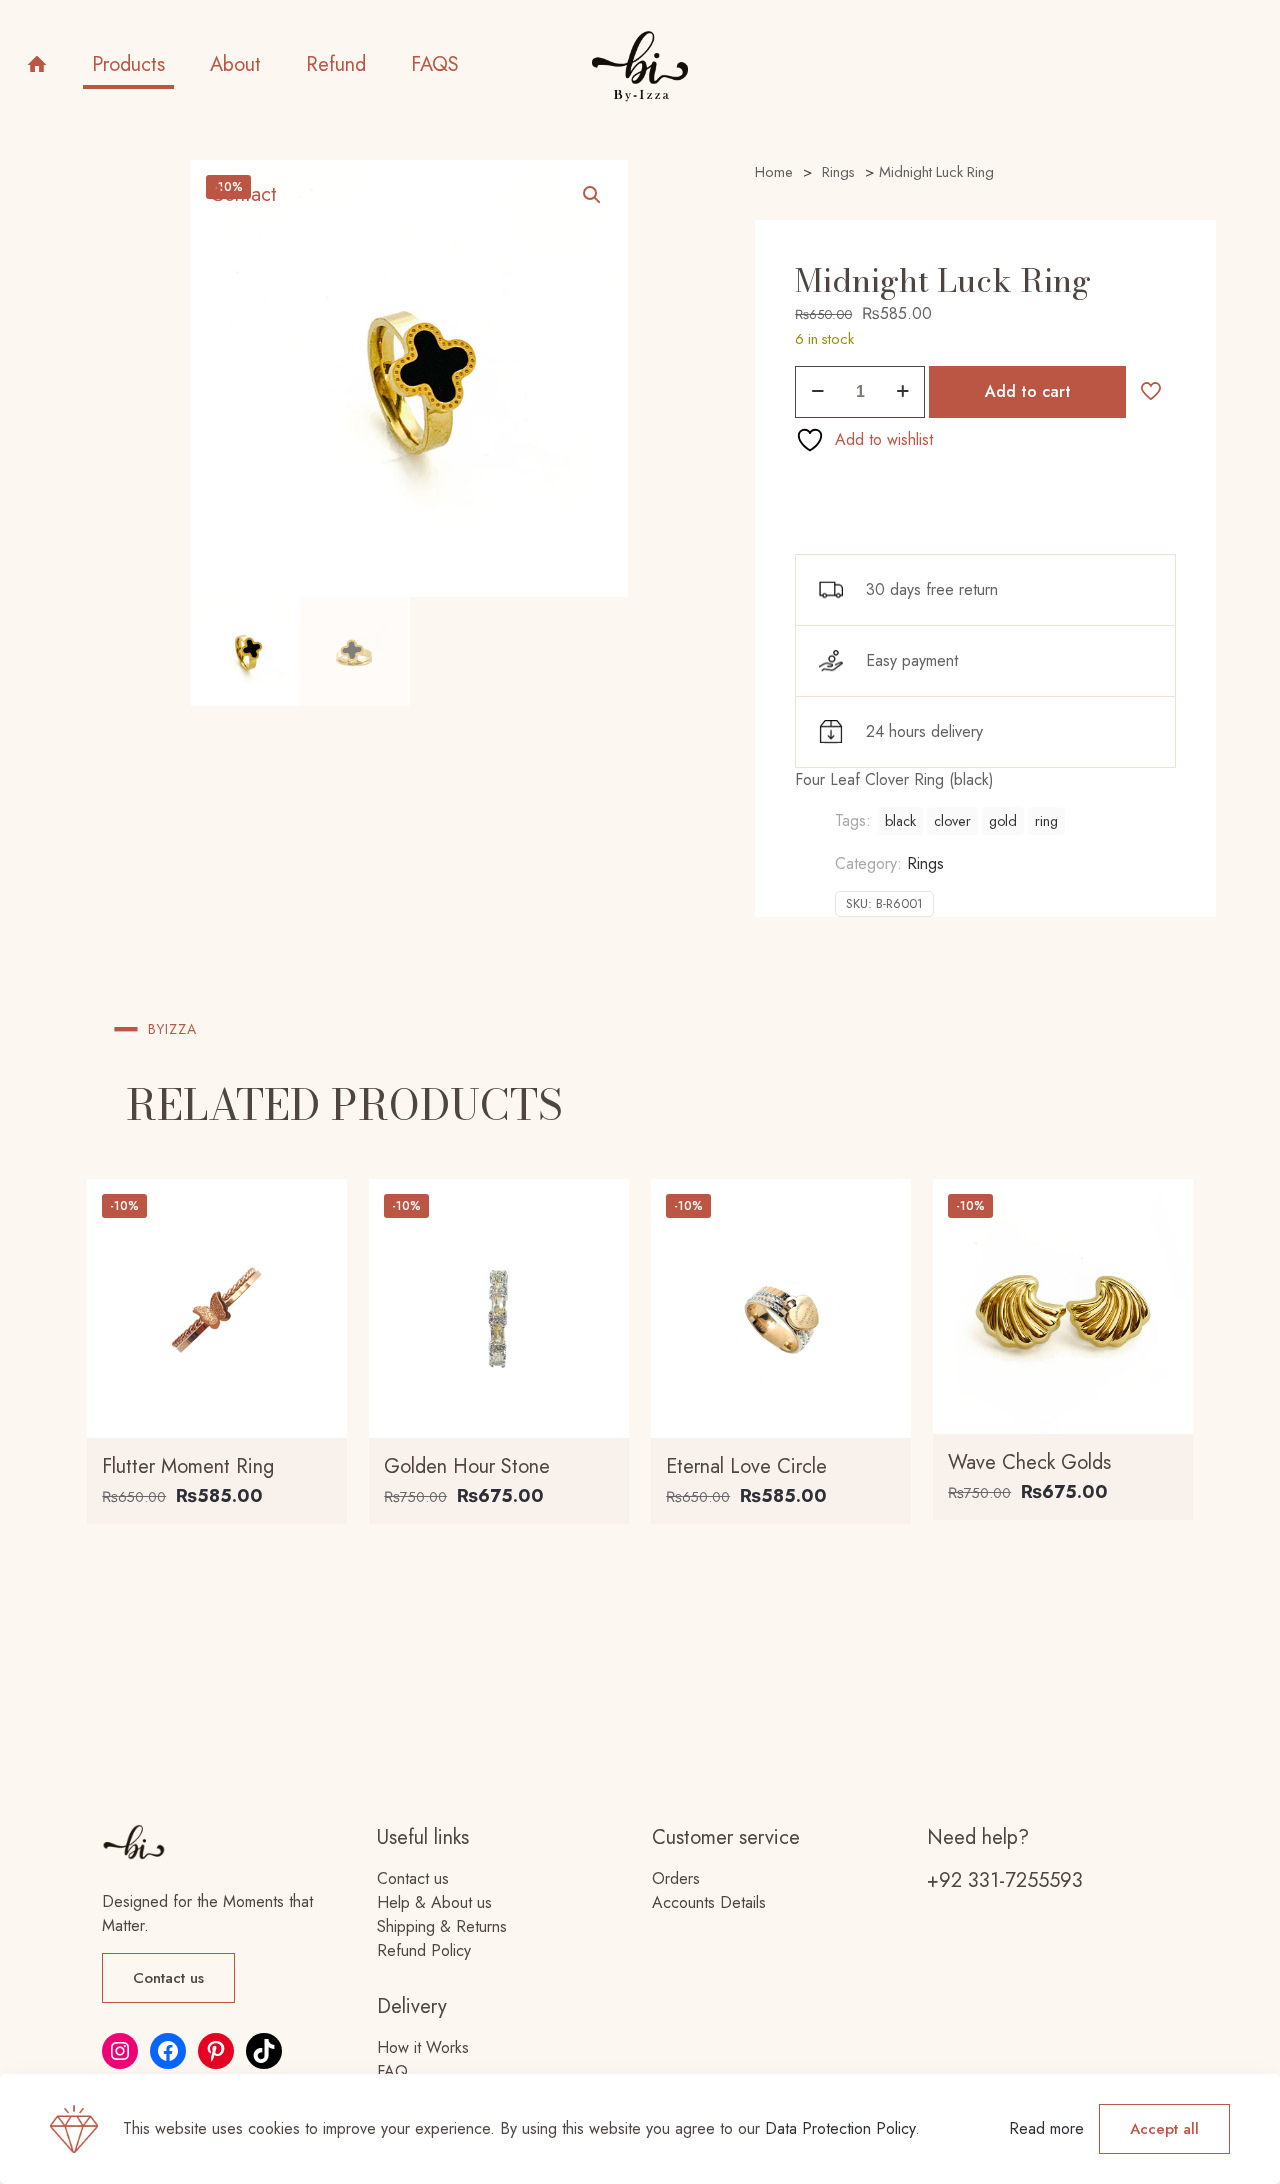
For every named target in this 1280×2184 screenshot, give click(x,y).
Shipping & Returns (442, 1926)
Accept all (1164, 2129)
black (900, 821)
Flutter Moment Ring (188, 1466)
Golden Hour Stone (467, 1466)
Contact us (413, 1878)
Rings (925, 863)
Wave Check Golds (1029, 1462)
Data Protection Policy (840, 2128)
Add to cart (1028, 391)
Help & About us (434, 1902)
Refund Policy (424, 1950)
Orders (676, 1878)
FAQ (392, 2071)
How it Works (423, 2047)
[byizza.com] (639, 65)
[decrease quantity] (817, 392)
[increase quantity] (902, 392)
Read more (1046, 2128)
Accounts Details (709, 1902)
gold (1003, 821)
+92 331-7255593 (1005, 1880)
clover (952, 821)
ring (1046, 821)
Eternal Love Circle (746, 1466)
